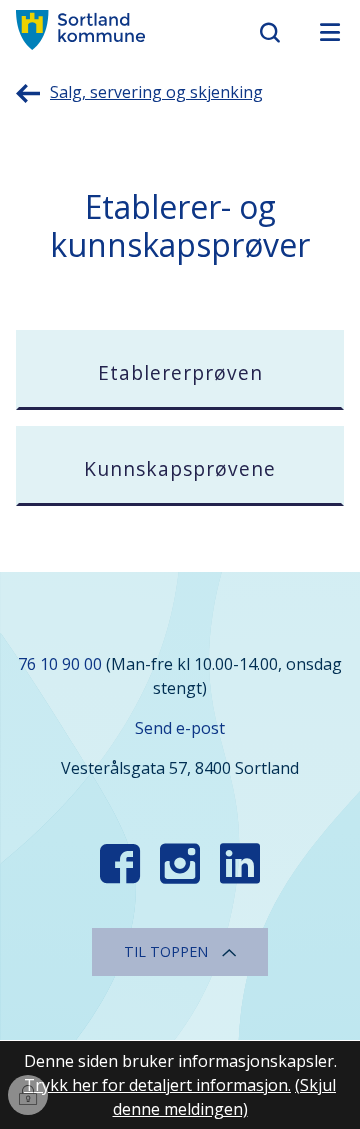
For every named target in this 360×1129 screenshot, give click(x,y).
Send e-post (180, 728)
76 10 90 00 (60, 664)
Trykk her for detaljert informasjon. (157, 1085)
